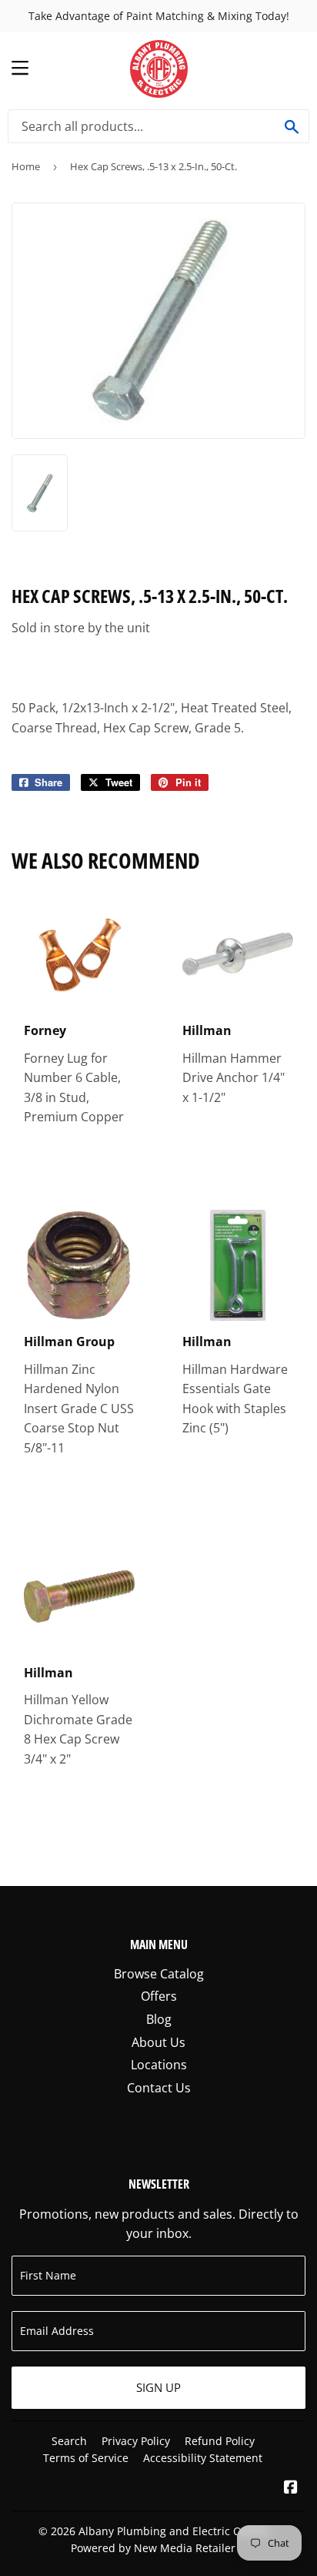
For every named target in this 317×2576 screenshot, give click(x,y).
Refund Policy (220, 2441)
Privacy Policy (136, 2441)
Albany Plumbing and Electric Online (173, 2531)
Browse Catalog (159, 1974)
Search (69, 2441)
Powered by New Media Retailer (153, 2548)
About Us (158, 2042)
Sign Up (158, 2387)
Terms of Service (86, 2458)
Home (26, 166)
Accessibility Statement (203, 2458)
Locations (159, 2065)
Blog (159, 2019)
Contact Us (159, 2088)
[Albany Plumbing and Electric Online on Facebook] (291, 2488)
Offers (159, 1996)
